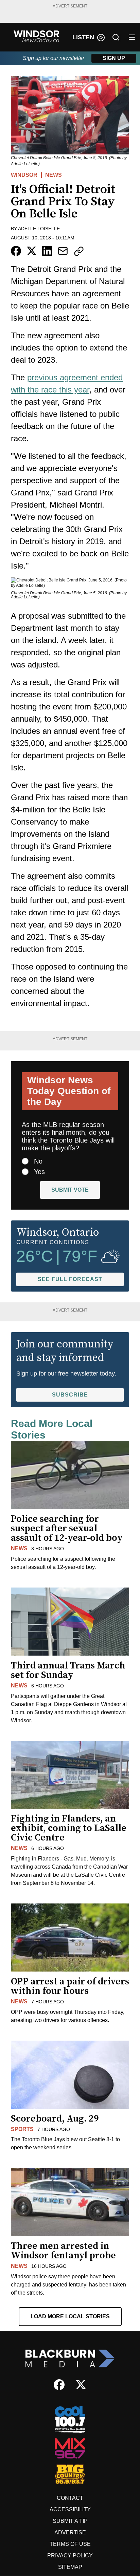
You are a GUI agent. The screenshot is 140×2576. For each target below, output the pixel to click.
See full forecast (70, 1279)
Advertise (70, 2532)
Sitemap (70, 2567)
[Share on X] (32, 251)
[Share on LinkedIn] (47, 251)
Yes (39, 1172)
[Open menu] (132, 37)
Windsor (24, 175)
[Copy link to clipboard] (79, 251)
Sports (22, 2129)
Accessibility (70, 2509)
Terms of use (70, 2544)
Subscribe (70, 1395)
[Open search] (116, 37)
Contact (70, 2498)
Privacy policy (70, 2556)
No (38, 1161)
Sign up (114, 58)
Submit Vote (70, 1190)
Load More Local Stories (70, 2316)
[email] (63, 251)
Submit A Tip (70, 2521)
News (54, 175)
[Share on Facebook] (16, 251)
